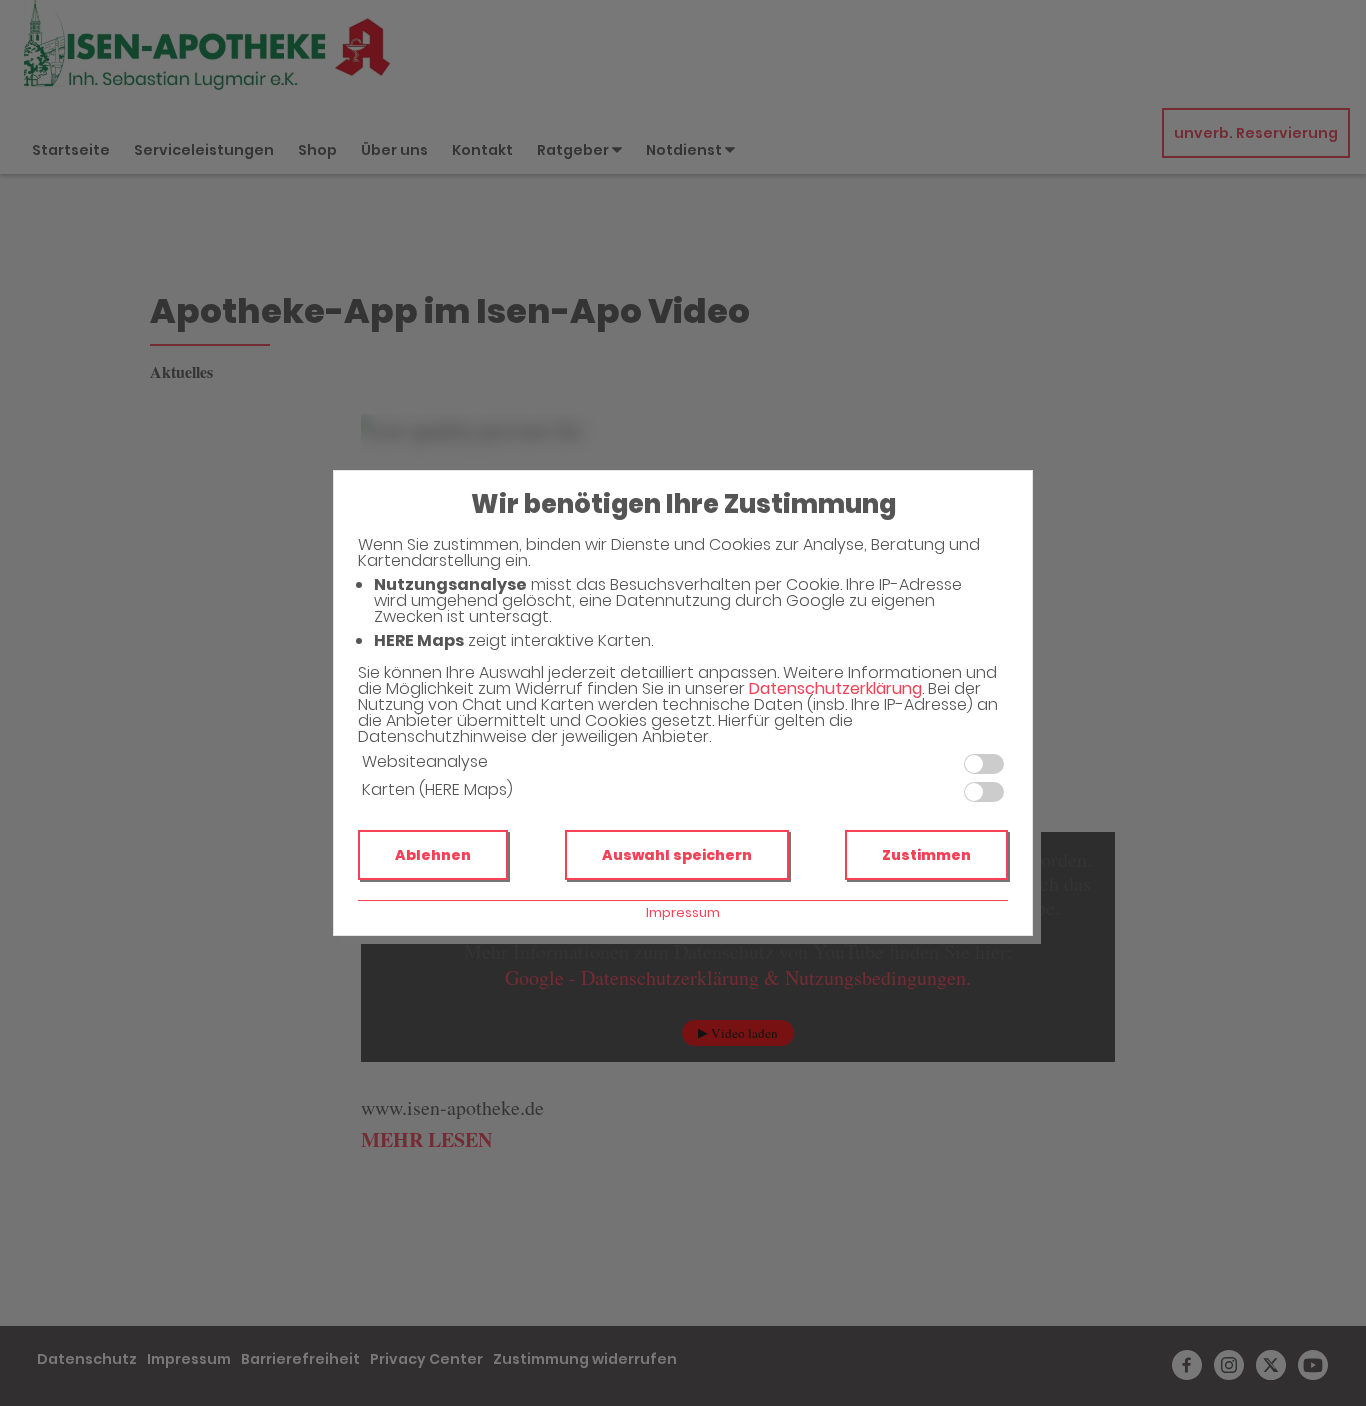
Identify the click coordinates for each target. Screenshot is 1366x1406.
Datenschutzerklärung (835, 688)
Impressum (683, 912)
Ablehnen (433, 855)
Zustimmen (926, 855)
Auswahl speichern (677, 855)
